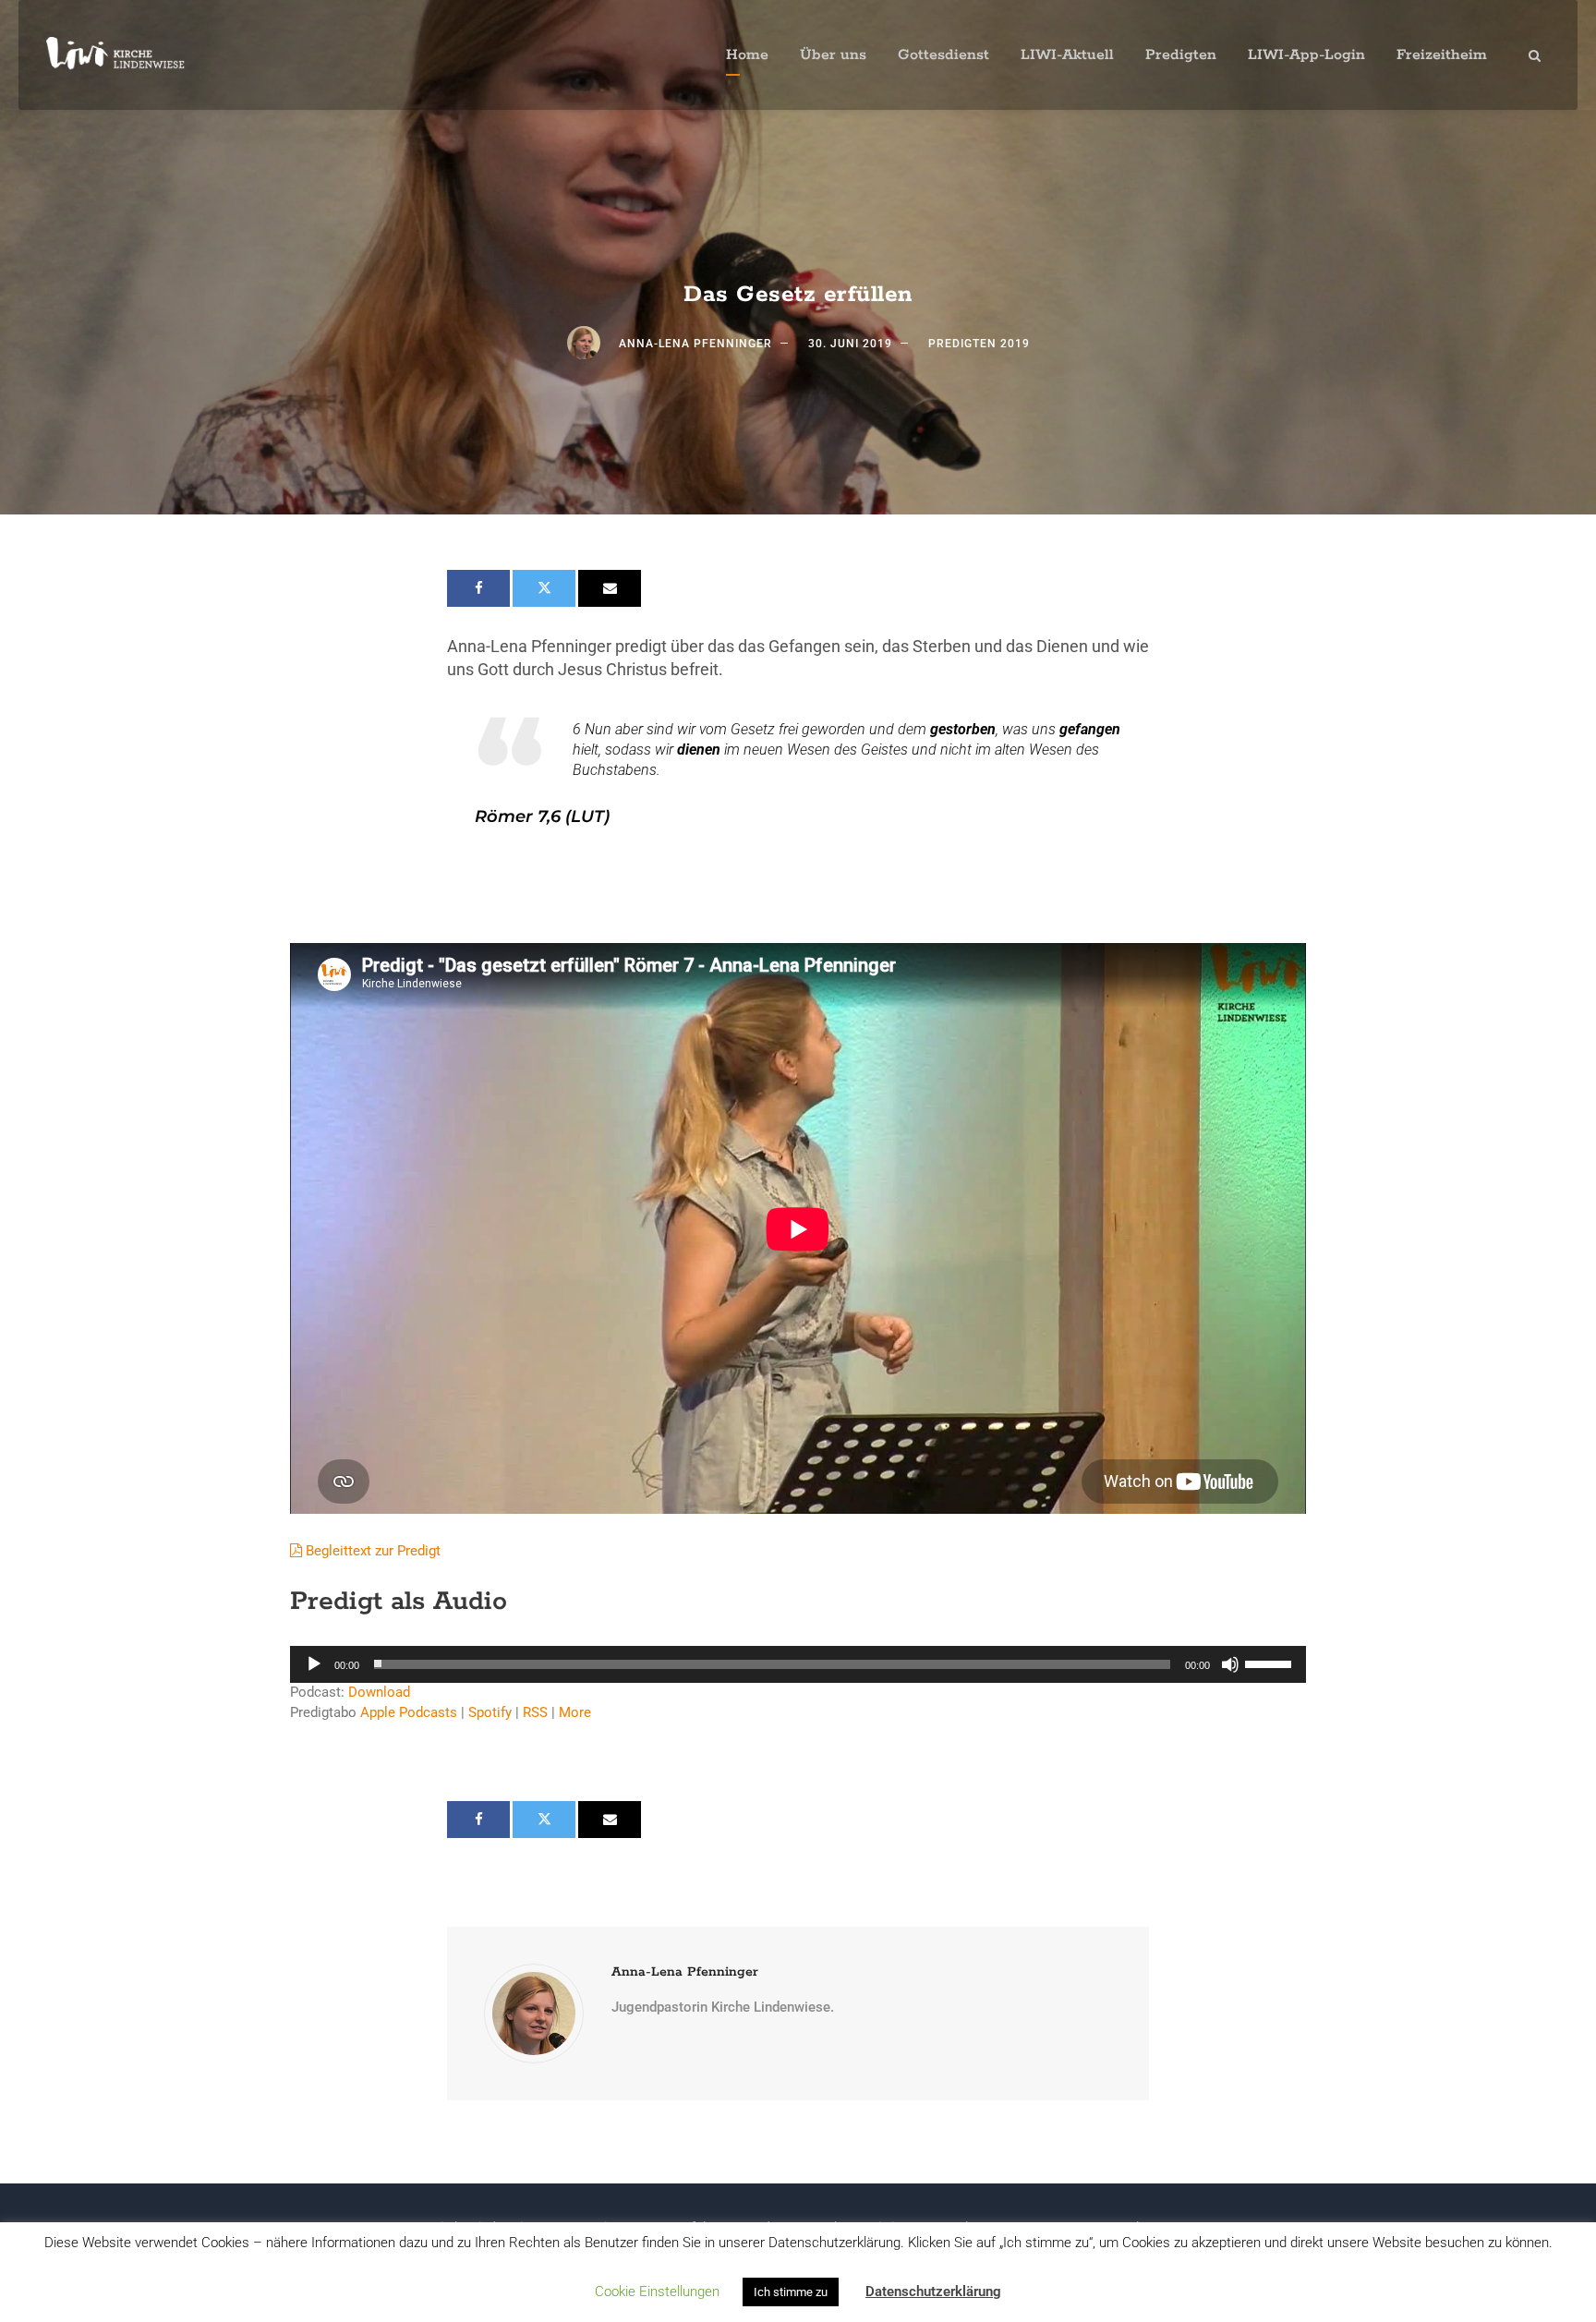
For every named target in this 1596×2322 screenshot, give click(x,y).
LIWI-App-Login (1306, 55)
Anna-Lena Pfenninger (695, 344)
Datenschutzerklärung (933, 2292)
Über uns (833, 55)
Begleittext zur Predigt (371, 1551)
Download (379, 1692)
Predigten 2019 (979, 344)
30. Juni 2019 (850, 344)
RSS (535, 1712)
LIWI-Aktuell (1067, 55)
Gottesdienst (943, 55)
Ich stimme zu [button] (791, 2292)
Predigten (1181, 55)
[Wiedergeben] (314, 1664)
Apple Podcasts (409, 1712)
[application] (798, 1664)
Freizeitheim (1442, 55)
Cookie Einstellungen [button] (657, 2292)
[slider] (1271, 1663)
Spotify (490, 1712)
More (575, 1712)
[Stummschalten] (1230, 1664)
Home (747, 55)
